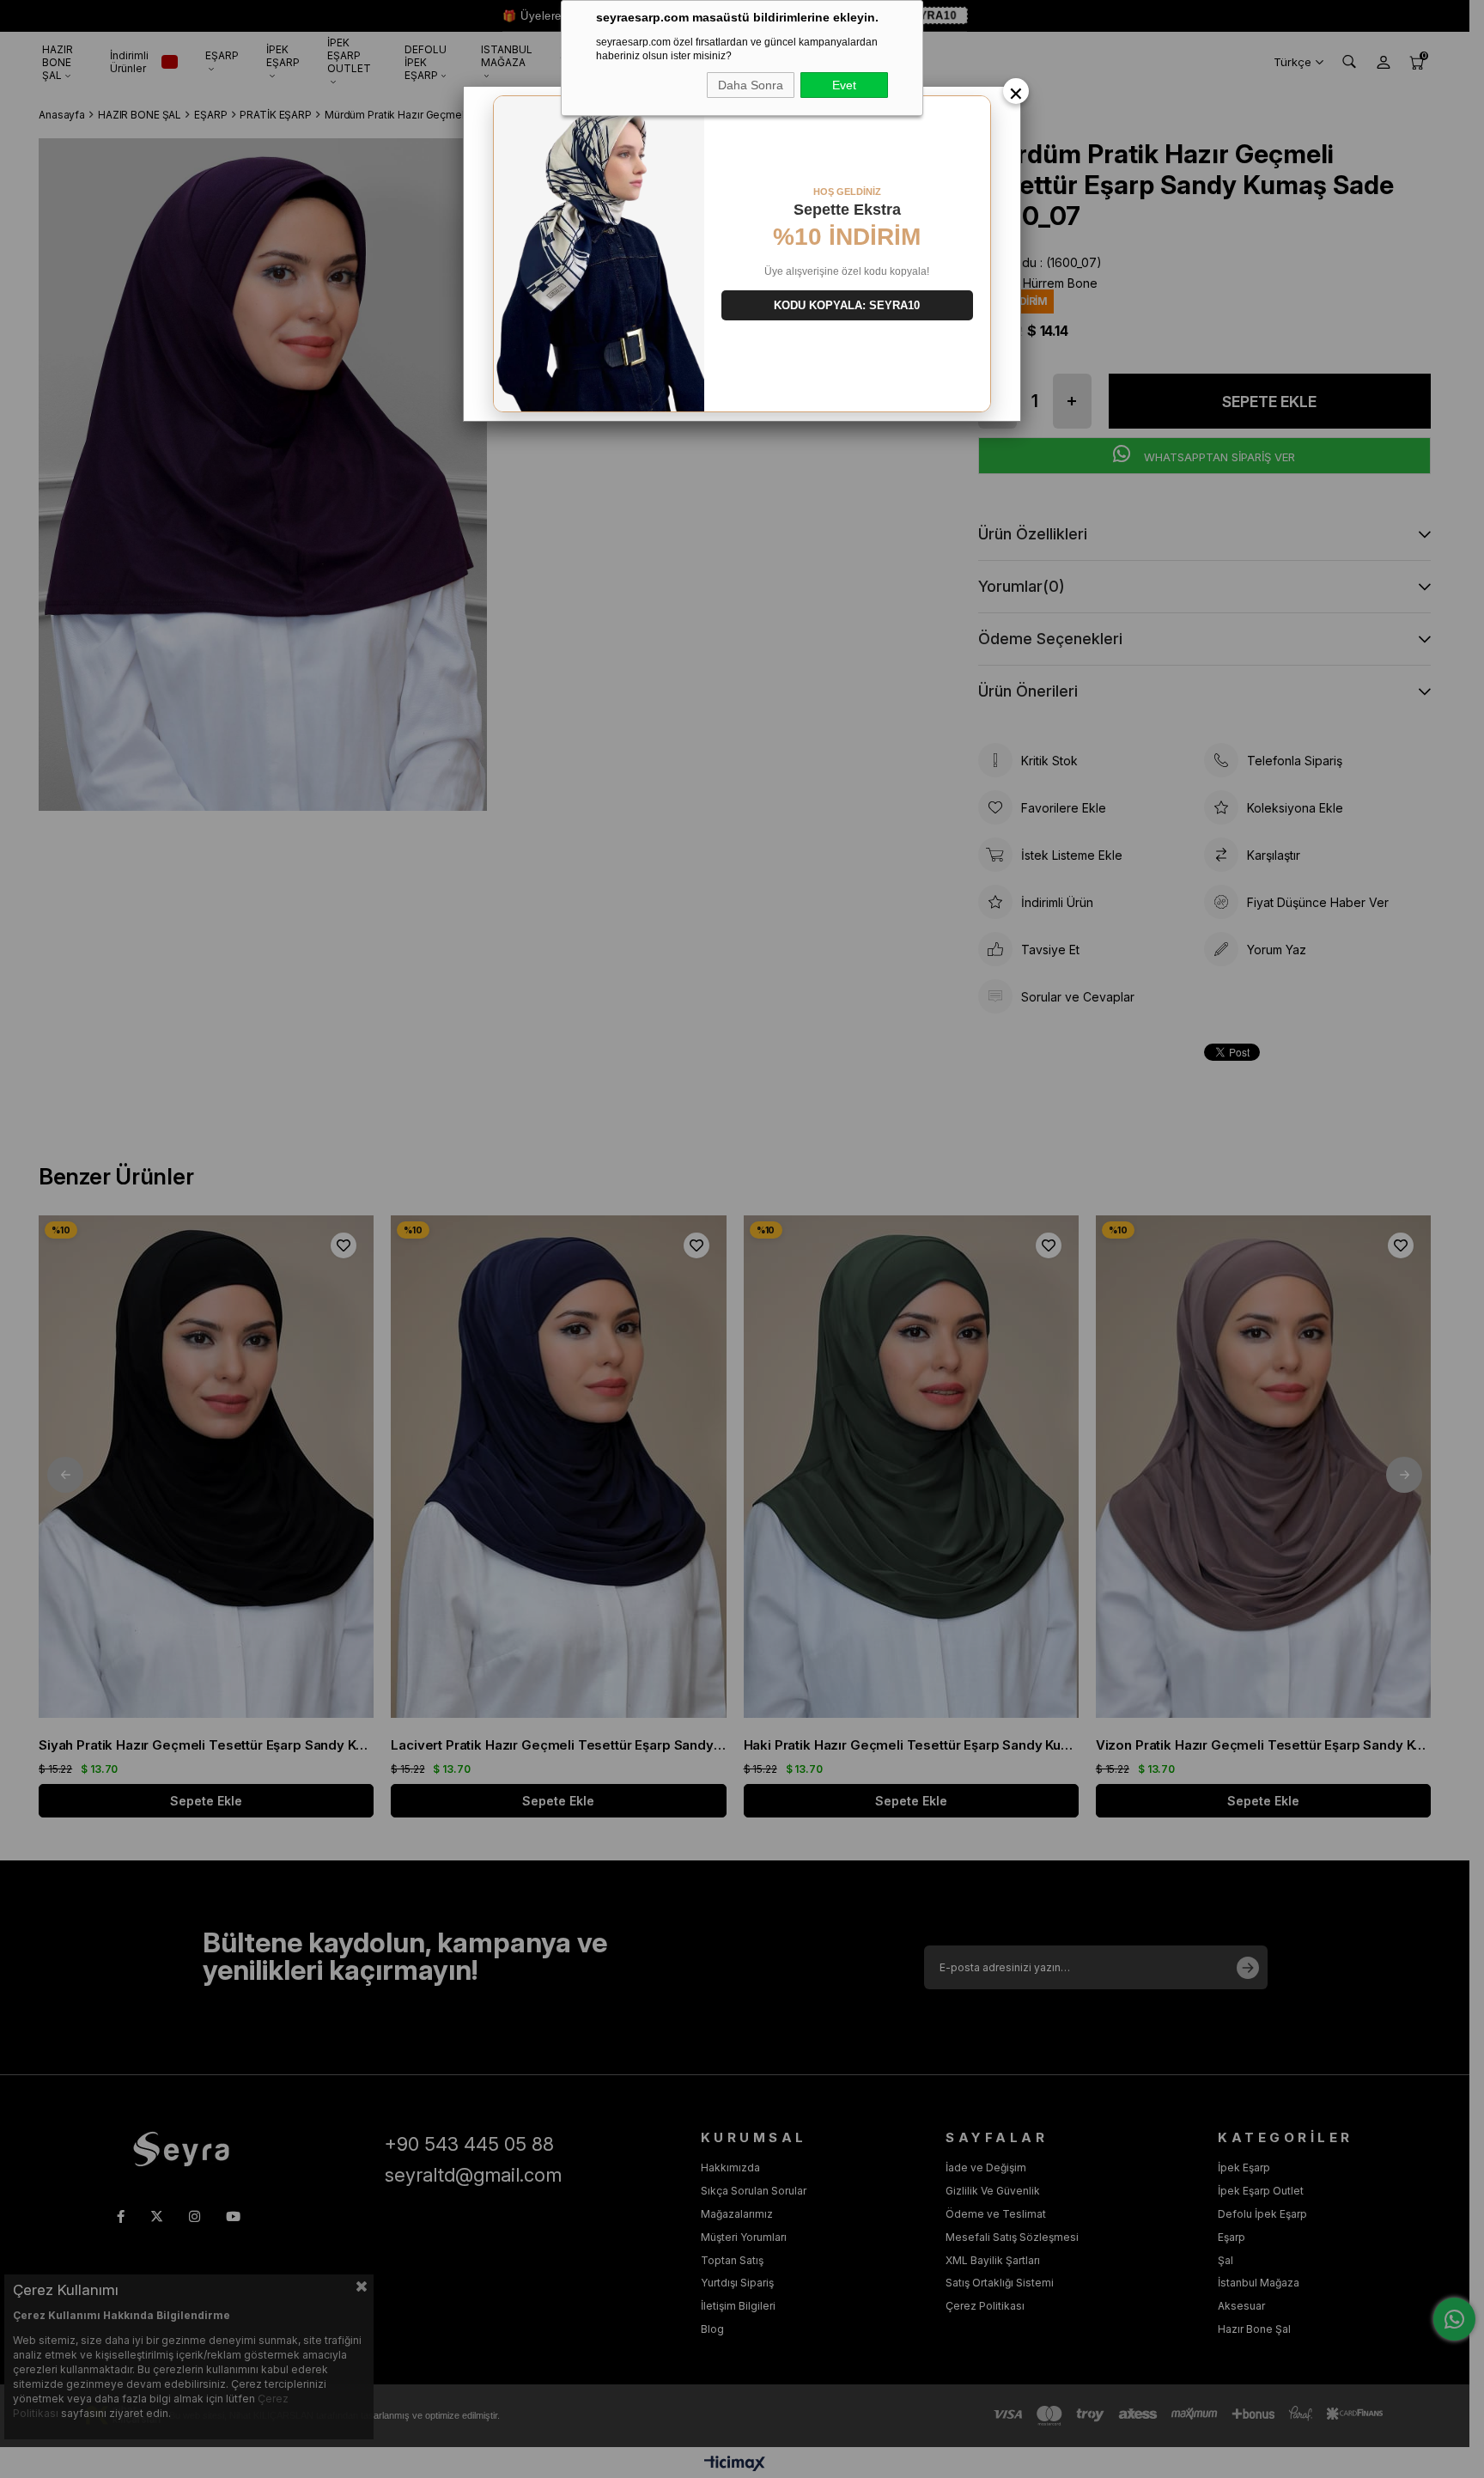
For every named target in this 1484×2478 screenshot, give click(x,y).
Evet (844, 85)
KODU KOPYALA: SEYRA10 (847, 305)
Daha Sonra (751, 85)
